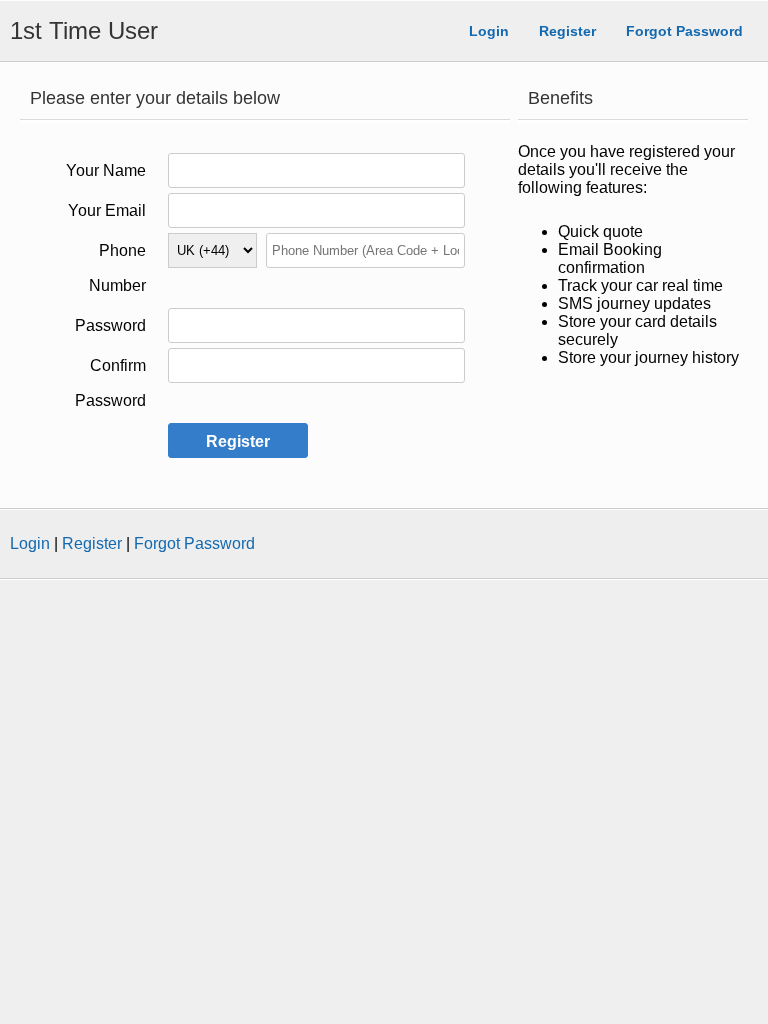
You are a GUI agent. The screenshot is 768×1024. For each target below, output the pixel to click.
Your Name (106, 170)
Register (567, 31)
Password (110, 325)
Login (489, 31)
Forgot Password (684, 31)
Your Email (107, 210)
